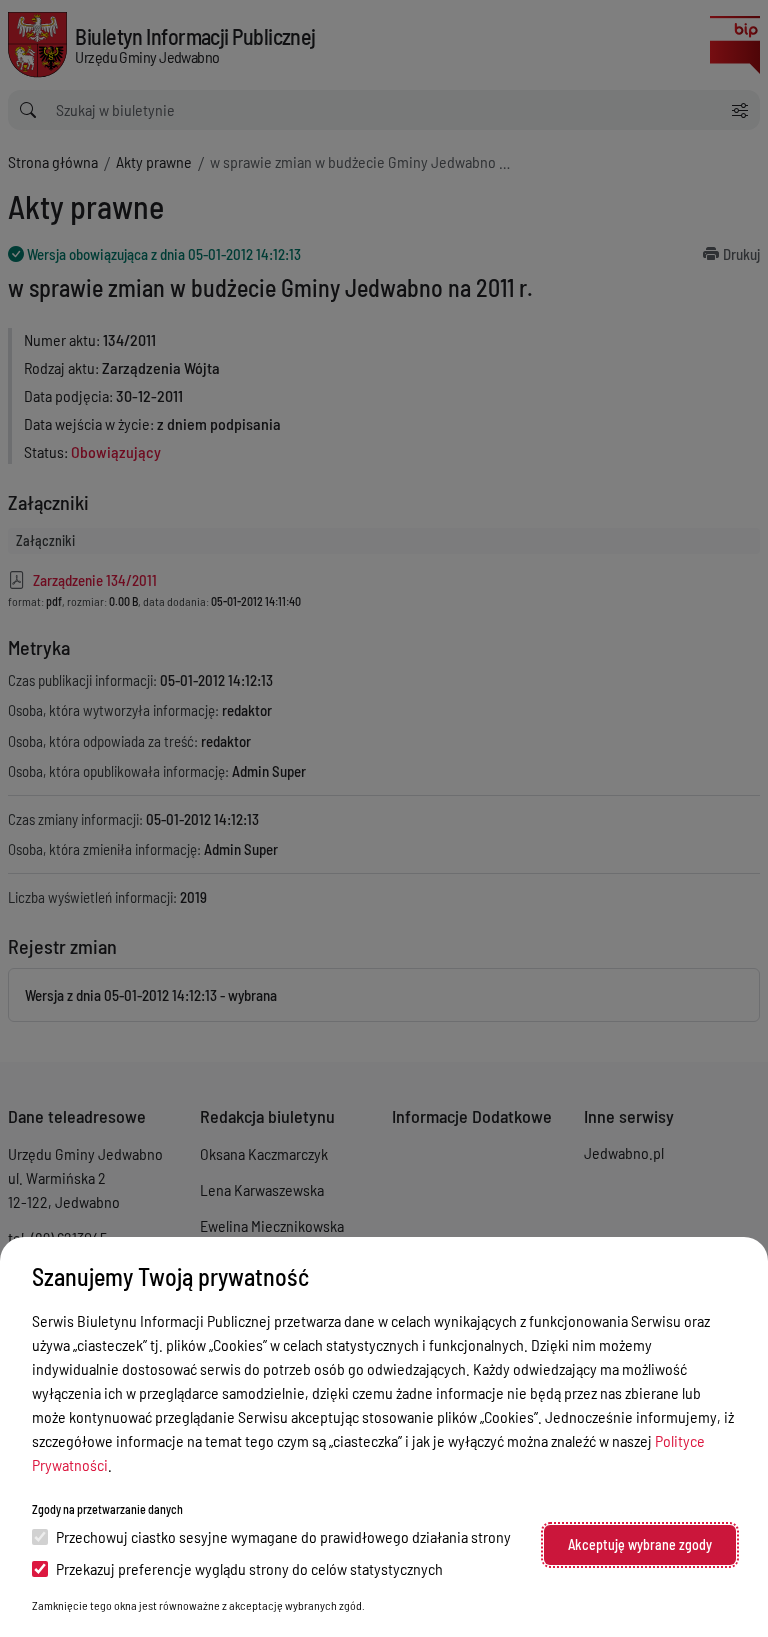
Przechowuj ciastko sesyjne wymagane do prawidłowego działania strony (283, 1536)
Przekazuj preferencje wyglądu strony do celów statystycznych (249, 1568)
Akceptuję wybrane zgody (640, 1544)
